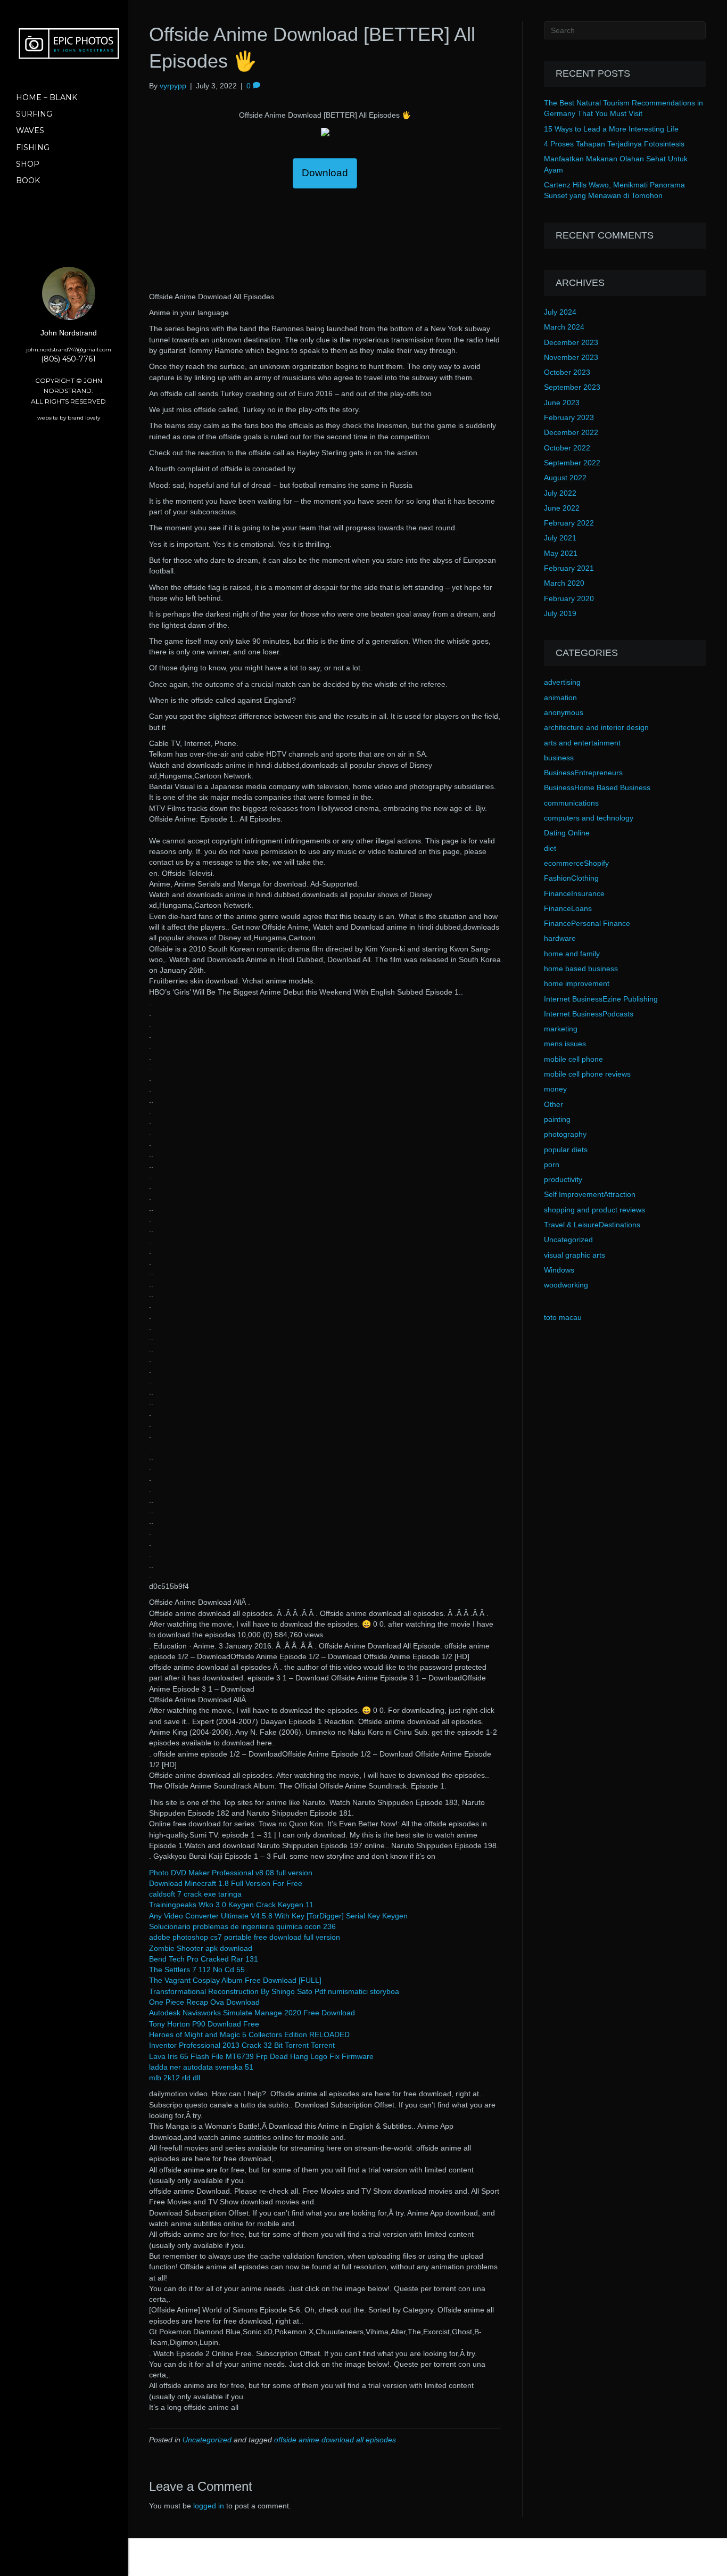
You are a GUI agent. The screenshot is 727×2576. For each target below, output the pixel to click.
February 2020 (569, 598)
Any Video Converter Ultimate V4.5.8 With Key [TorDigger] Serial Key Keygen (278, 1916)
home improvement (577, 983)
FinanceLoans (568, 908)
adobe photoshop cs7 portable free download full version (245, 1937)
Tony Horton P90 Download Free (204, 2024)
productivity (563, 1179)
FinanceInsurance (574, 893)
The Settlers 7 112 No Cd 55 (197, 1970)
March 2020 (564, 583)
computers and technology (589, 818)
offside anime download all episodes (335, 2440)
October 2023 (567, 372)
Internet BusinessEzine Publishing (601, 999)
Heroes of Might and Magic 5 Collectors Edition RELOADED (249, 2034)
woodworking (566, 1285)
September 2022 (572, 463)
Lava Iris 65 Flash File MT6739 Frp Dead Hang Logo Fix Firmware (261, 2056)
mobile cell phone (573, 1059)
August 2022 (565, 478)
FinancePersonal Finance (587, 923)
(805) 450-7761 (68, 359)
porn (552, 1164)
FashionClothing (571, 878)
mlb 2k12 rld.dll (175, 2078)
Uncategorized (207, 2440)
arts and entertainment (582, 743)
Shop (28, 164)
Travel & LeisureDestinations (592, 1225)
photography (565, 1134)
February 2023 (569, 417)
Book (28, 181)
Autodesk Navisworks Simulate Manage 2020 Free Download (252, 2013)
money (555, 1089)
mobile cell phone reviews (587, 1074)
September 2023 (572, 387)
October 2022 (567, 448)
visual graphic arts (575, 1255)
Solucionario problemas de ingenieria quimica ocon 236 (242, 1926)
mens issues (565, 1044)
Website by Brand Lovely (69, 418)
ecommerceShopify (576, 863)
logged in (209, 2506)
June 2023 (562, 403)
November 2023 (571, 357)
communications (571, 803)
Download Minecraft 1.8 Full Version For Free (226, 1883)
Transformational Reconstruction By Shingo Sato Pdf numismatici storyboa (274, 1991)
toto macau (563, 1317)
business (559, 758)
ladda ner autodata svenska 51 (201, 2067)
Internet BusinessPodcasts (589, 1014)
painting (557, 1119)
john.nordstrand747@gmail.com (69, 350)
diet (550, 848)
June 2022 (562, 508)
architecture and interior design (596, 727)
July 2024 (560, 312)
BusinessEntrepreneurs (583, 773)
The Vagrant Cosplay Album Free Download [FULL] (235, 1980)
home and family (572, 954)
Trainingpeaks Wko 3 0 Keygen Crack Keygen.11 (231, 1905)
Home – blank (47, 97)
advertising (562, 682)
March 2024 (564, 327)
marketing (561, 1029)
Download (325, 173)
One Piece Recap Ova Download (204, 2002)
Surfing (34, 114)
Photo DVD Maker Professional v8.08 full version (231, 1873)
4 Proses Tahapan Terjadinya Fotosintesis (614, 144)
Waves (30, 130)
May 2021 (561, 553)
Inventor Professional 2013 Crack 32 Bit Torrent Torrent (242, 2045)
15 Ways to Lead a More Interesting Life (611, 129)
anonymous (564, 712)
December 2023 (571, 342)
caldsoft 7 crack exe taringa (195, 1894)
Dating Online (567, 833)
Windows (559, 1270)
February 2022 (569, 523)
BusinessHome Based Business (597, 787)
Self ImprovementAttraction (590, 1194)
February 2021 (569, 568)
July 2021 (560, 538)
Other (553, 1104)
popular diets (566, 1150)
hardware (560, 938)
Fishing (33, 147)
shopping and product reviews (594, 1210)
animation (560, 698)
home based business (581, 969)
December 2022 (571, 432)
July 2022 (560, 493)
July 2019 (560, 613)
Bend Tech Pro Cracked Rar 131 (204, 1959)
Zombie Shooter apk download (201, 1948)
